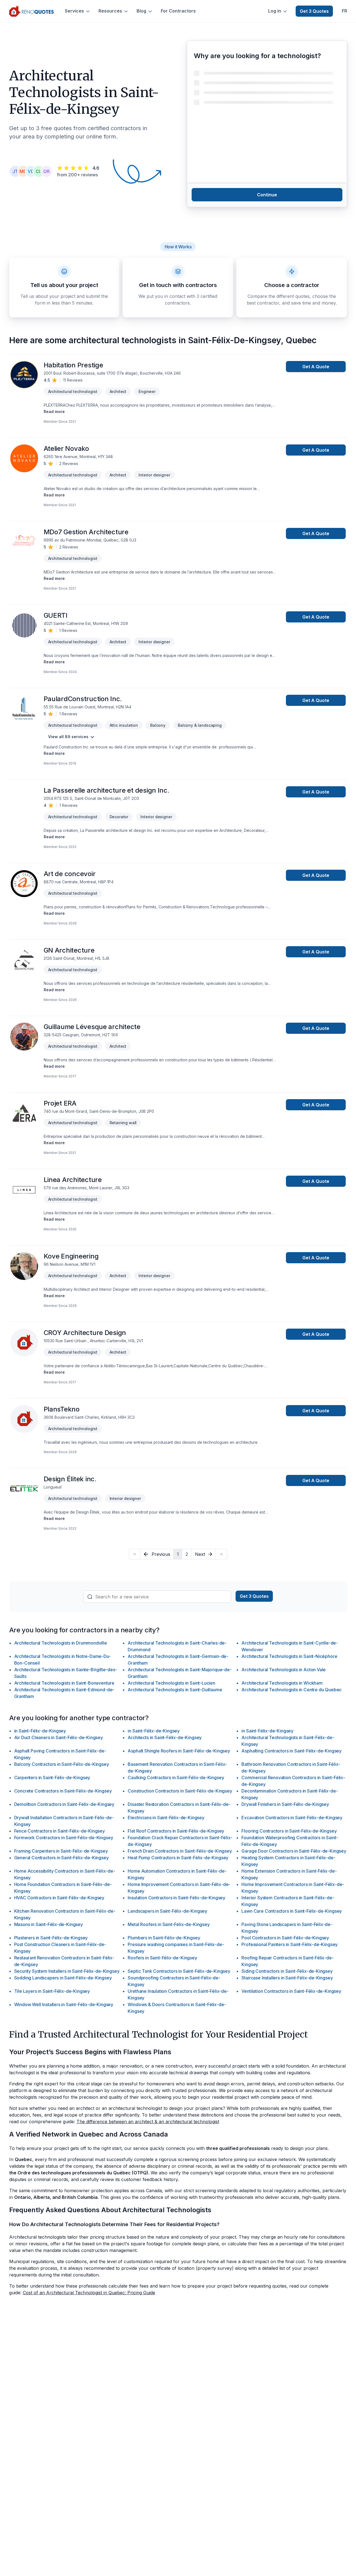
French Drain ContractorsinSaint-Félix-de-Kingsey (180, 1851)
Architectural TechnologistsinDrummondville (61, 1643)
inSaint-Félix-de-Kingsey (40, 1731)
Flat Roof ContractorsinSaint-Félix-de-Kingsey (176, 1831)
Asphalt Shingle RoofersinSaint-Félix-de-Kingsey (179, 1751)
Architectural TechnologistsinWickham (282, 1683)
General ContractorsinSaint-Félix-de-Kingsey (61, 1858)
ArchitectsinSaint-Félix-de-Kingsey (165, 1737)
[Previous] (134, 1554)
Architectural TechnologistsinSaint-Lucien (171, 1683)
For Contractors (178, 11)
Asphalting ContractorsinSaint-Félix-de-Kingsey (291, 1751)
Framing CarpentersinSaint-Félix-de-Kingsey (61, 1851)
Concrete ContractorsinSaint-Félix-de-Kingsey (63, 1791)
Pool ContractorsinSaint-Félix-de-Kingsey (285, 1938)
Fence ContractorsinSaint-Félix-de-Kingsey (60, 1831)
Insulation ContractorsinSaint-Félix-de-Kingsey (176, 1898)
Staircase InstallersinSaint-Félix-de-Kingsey (287, 1978)
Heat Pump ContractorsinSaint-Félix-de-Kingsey (178, 1858)
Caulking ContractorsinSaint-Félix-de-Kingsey (176, 1778)
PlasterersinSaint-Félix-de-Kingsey (51, 1938)
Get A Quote (316, 367)
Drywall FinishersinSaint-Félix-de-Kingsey (285, 1804)
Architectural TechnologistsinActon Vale (284, 1670)
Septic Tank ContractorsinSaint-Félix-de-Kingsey (179, 1971)
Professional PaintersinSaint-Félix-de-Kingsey (290, 1944)
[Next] (221, 1554)
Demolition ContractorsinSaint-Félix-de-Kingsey (64, 1804)
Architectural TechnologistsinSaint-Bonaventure (64, 1683)
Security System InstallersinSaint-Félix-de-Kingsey (67, 1971)
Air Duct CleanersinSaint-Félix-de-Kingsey (59, 1737)
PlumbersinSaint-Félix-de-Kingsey (164, 1938)
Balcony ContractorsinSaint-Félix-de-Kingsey (62, 1764)
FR (344, 11)
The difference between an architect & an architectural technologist (148, 2122)
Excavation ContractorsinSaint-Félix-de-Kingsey (292, 1818)
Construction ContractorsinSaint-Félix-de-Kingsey (180, 1791)
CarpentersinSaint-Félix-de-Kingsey (52, 1778)
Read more (54, 411)
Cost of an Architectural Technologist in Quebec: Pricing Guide (89, 2293)
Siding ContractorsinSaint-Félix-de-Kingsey (287, 1971)
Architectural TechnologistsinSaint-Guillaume (175, 1690)
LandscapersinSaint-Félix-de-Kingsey (167, 1911)
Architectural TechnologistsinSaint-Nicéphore (289, 1656)
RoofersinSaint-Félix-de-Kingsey (162, 1958)
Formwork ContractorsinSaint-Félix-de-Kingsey (64, 1838)
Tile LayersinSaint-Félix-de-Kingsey (52, 1991)
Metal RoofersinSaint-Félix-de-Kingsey (169, 1924)
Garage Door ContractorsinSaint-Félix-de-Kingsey (294, 1851)
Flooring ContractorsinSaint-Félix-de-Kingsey (289, 1831)
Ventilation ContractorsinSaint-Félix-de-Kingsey (291, 1991)
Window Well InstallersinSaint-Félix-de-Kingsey (64, 2004)
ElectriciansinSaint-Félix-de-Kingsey (166, 1818)
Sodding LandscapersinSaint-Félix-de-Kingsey (63, 1978)
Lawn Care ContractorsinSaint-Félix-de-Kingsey (292, 1911)
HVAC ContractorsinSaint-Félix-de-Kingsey (59, 1898)
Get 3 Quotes (314, 11)
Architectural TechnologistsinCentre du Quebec (291, 1690)
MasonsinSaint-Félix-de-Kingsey (49, 1924)
